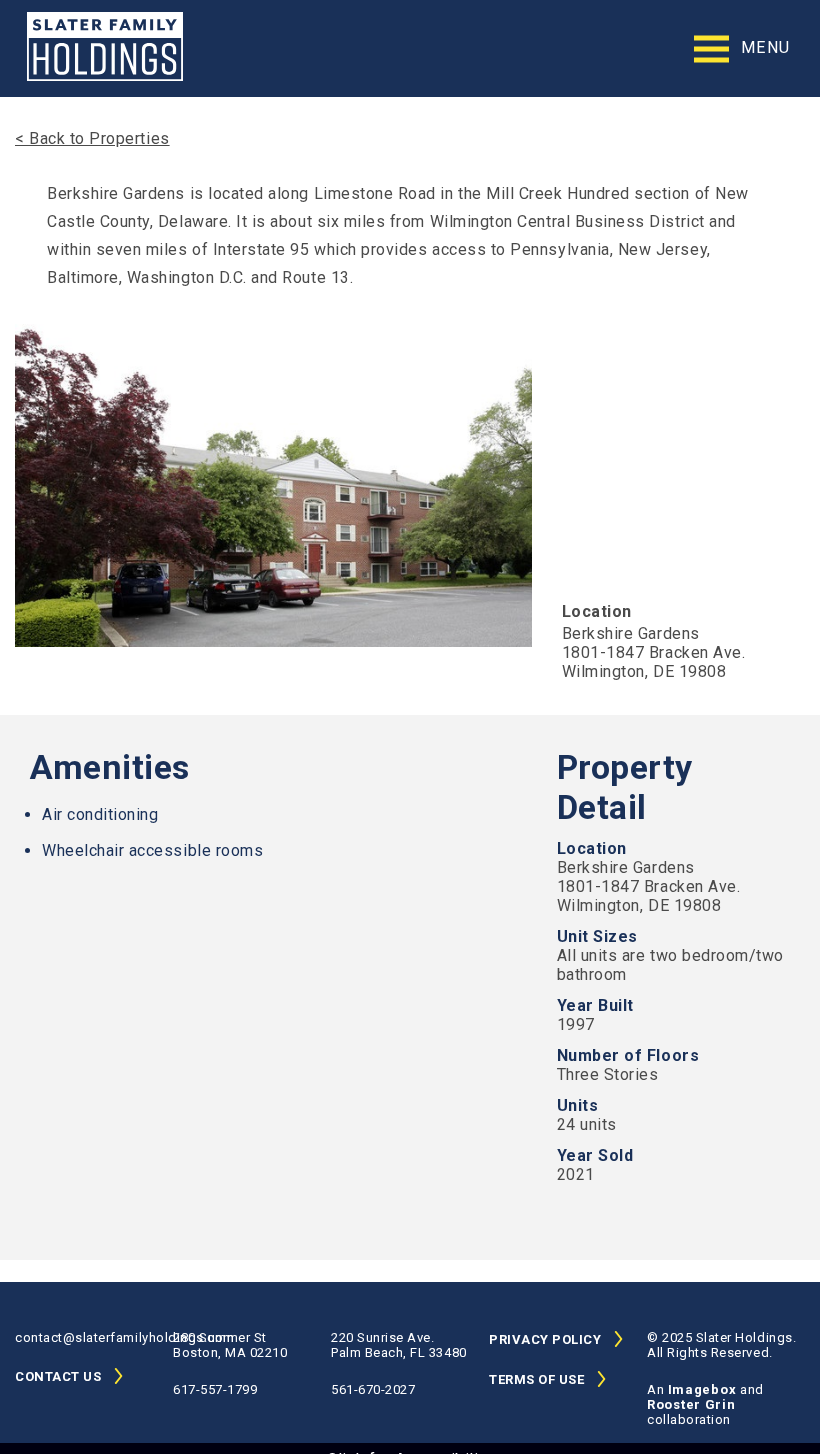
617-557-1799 (215, 1389)
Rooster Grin (691, 1404)
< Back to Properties (92, 138)
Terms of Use (536, 1379)
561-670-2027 (373, 1389)
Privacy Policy (545, 1339)
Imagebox (704, 1389)
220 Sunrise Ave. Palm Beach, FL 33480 (399, 1345)
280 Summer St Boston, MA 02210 (230, 1345)
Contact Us (58, 1376)
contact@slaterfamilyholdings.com (94, 1337)
